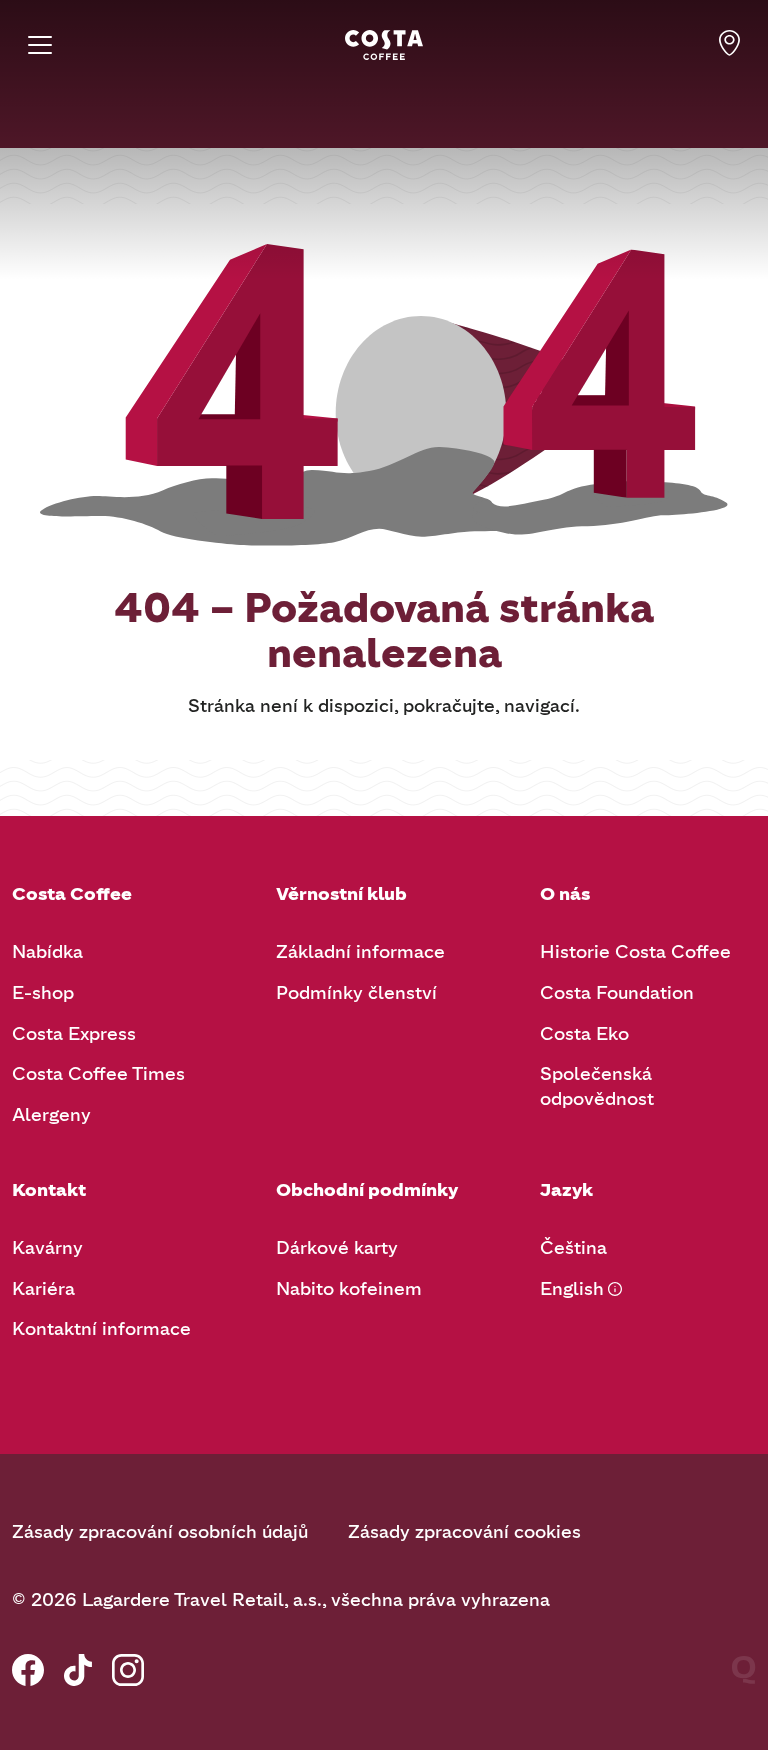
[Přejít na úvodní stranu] (384, 45)
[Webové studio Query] (744, 1670)
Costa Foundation (617, 993)
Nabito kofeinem (349, 1289)
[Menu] (40, 45)
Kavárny (47, 1248)
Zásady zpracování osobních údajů (160, 1532)
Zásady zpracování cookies (464, 1532)
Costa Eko (584, 1034)
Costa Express (74, 1034)
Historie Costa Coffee (635, 952)
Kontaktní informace (101, 1329)
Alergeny (51, 1115)
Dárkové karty (337, 1248)
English (572, 1289)
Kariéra (43, 1289)
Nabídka (47, 952)
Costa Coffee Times (98, 1074)
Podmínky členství (356, 993)
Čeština (573, 1248)
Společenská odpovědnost (597, 1086)
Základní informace (360, 952)
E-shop (43, 993)
